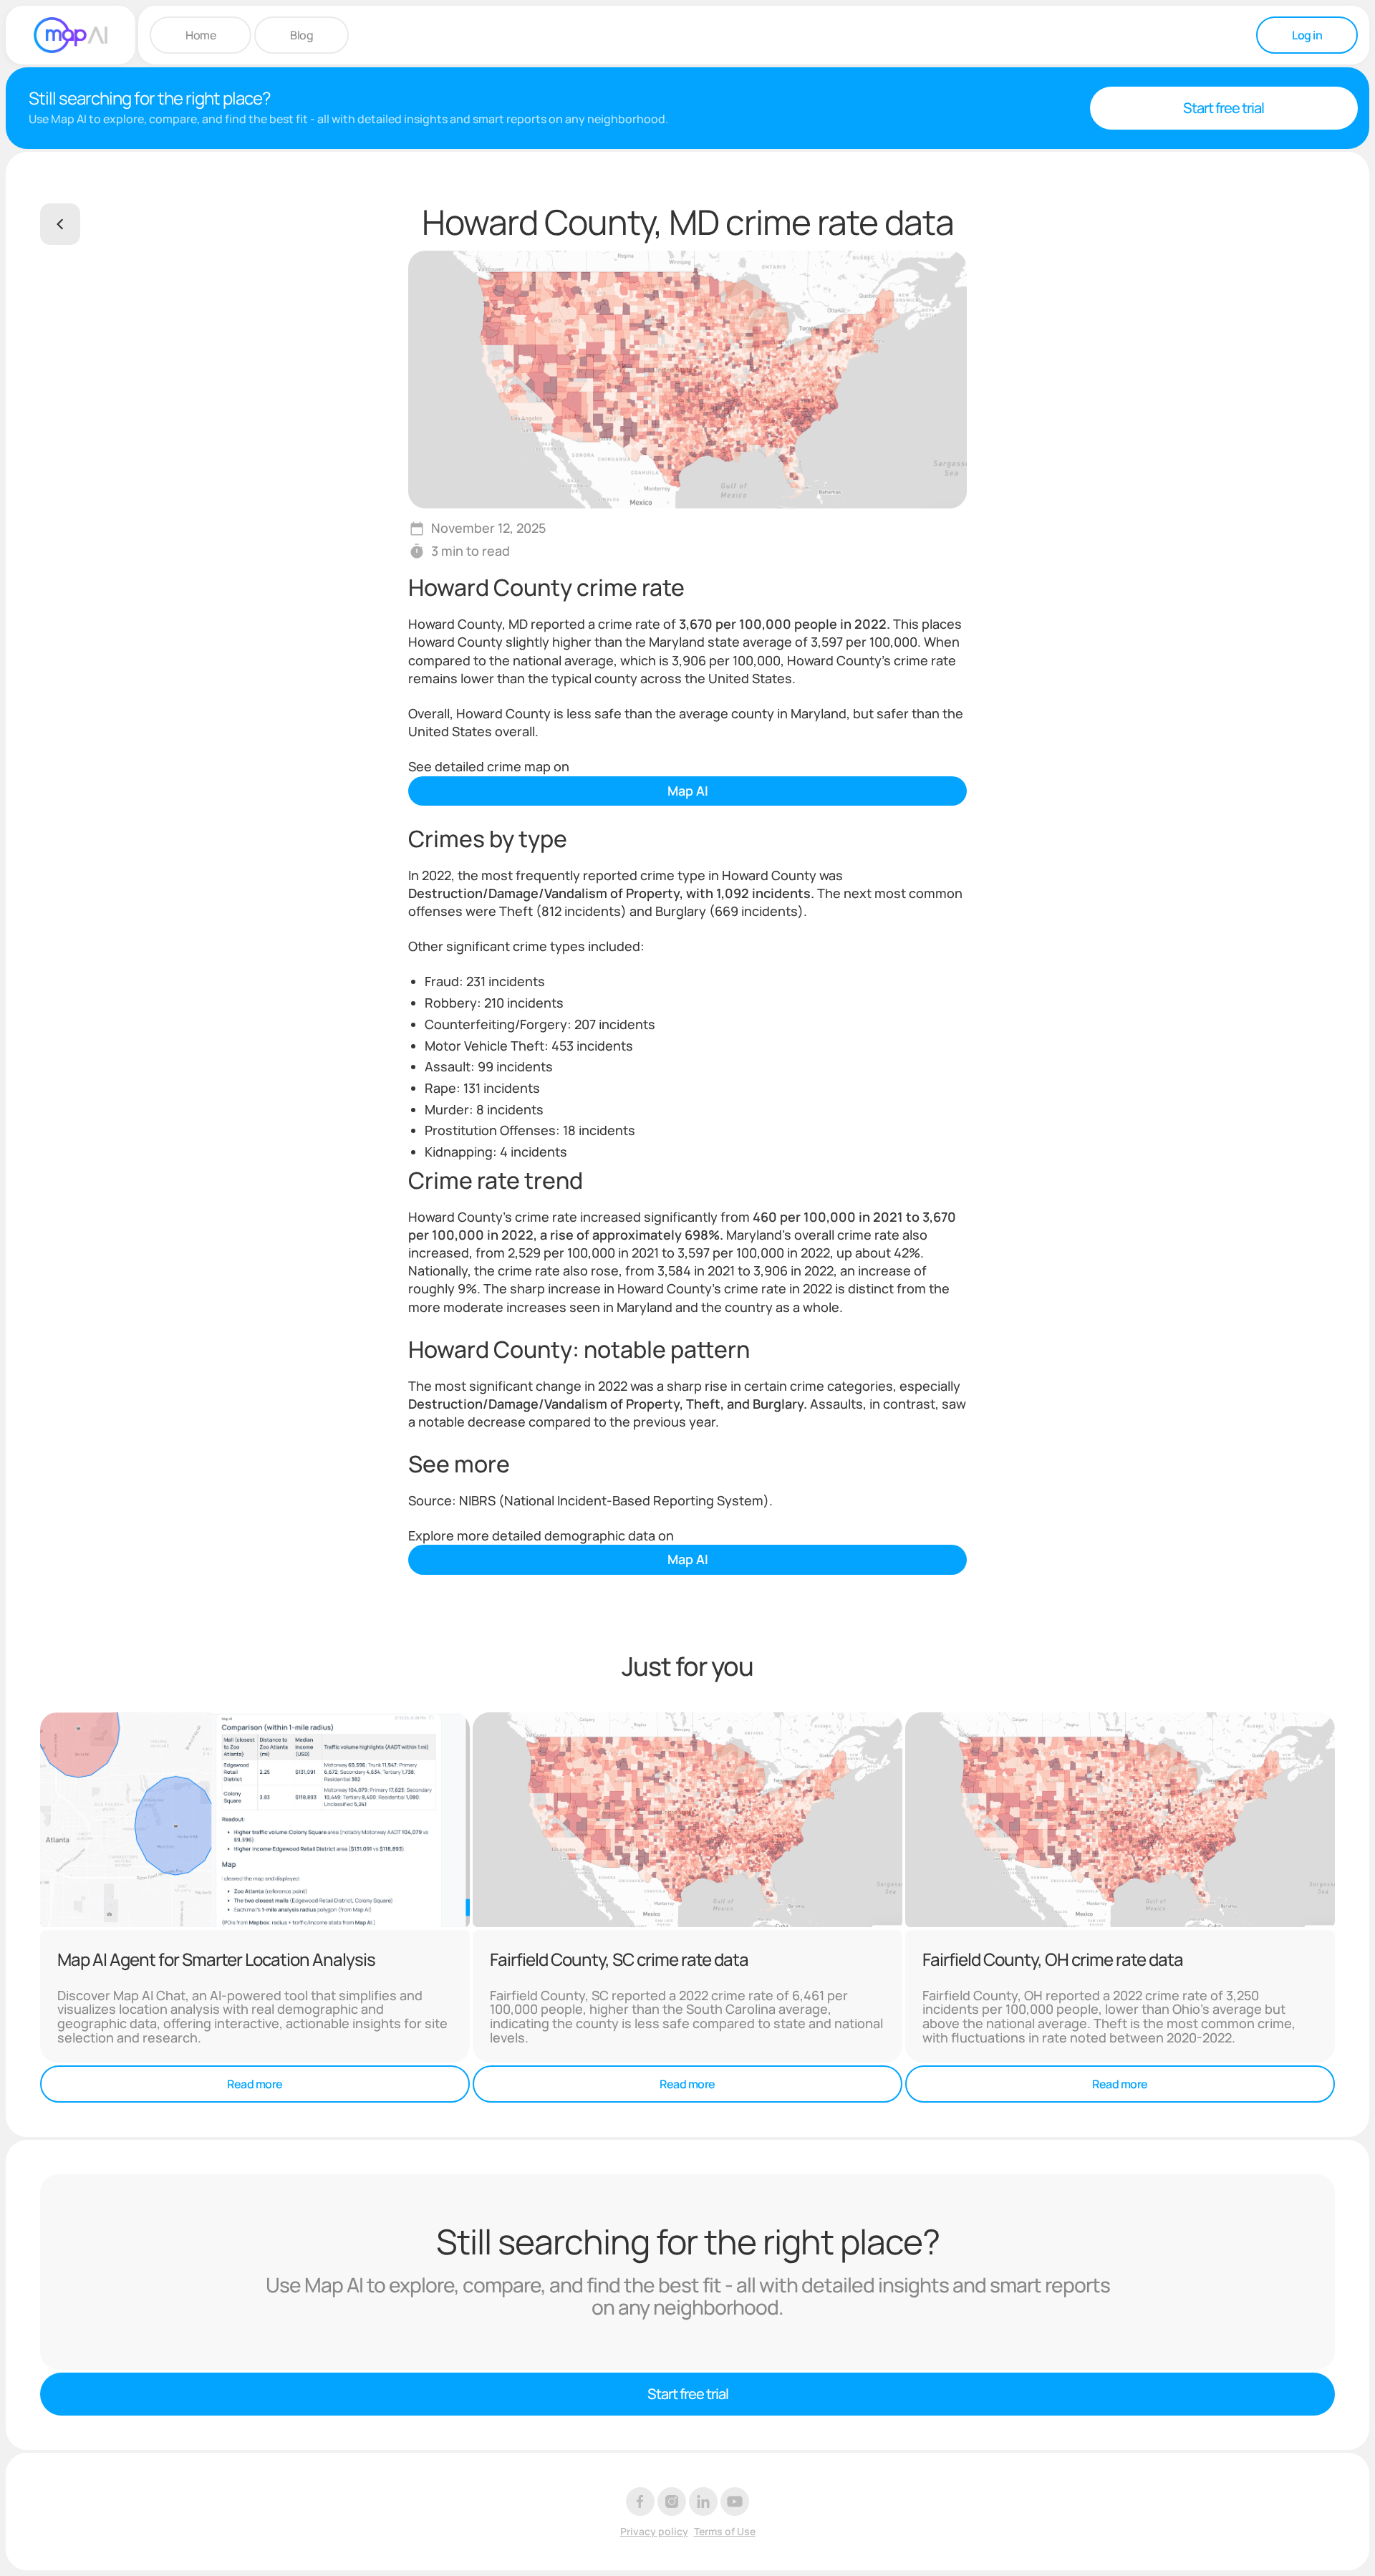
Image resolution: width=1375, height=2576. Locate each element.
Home (201, 35)
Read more (255, 2084)
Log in (1307, 35)
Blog (301, 35)
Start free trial (1224, 108)
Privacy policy (654, 2532)
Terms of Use (725, 2532)
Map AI (688, 791)
